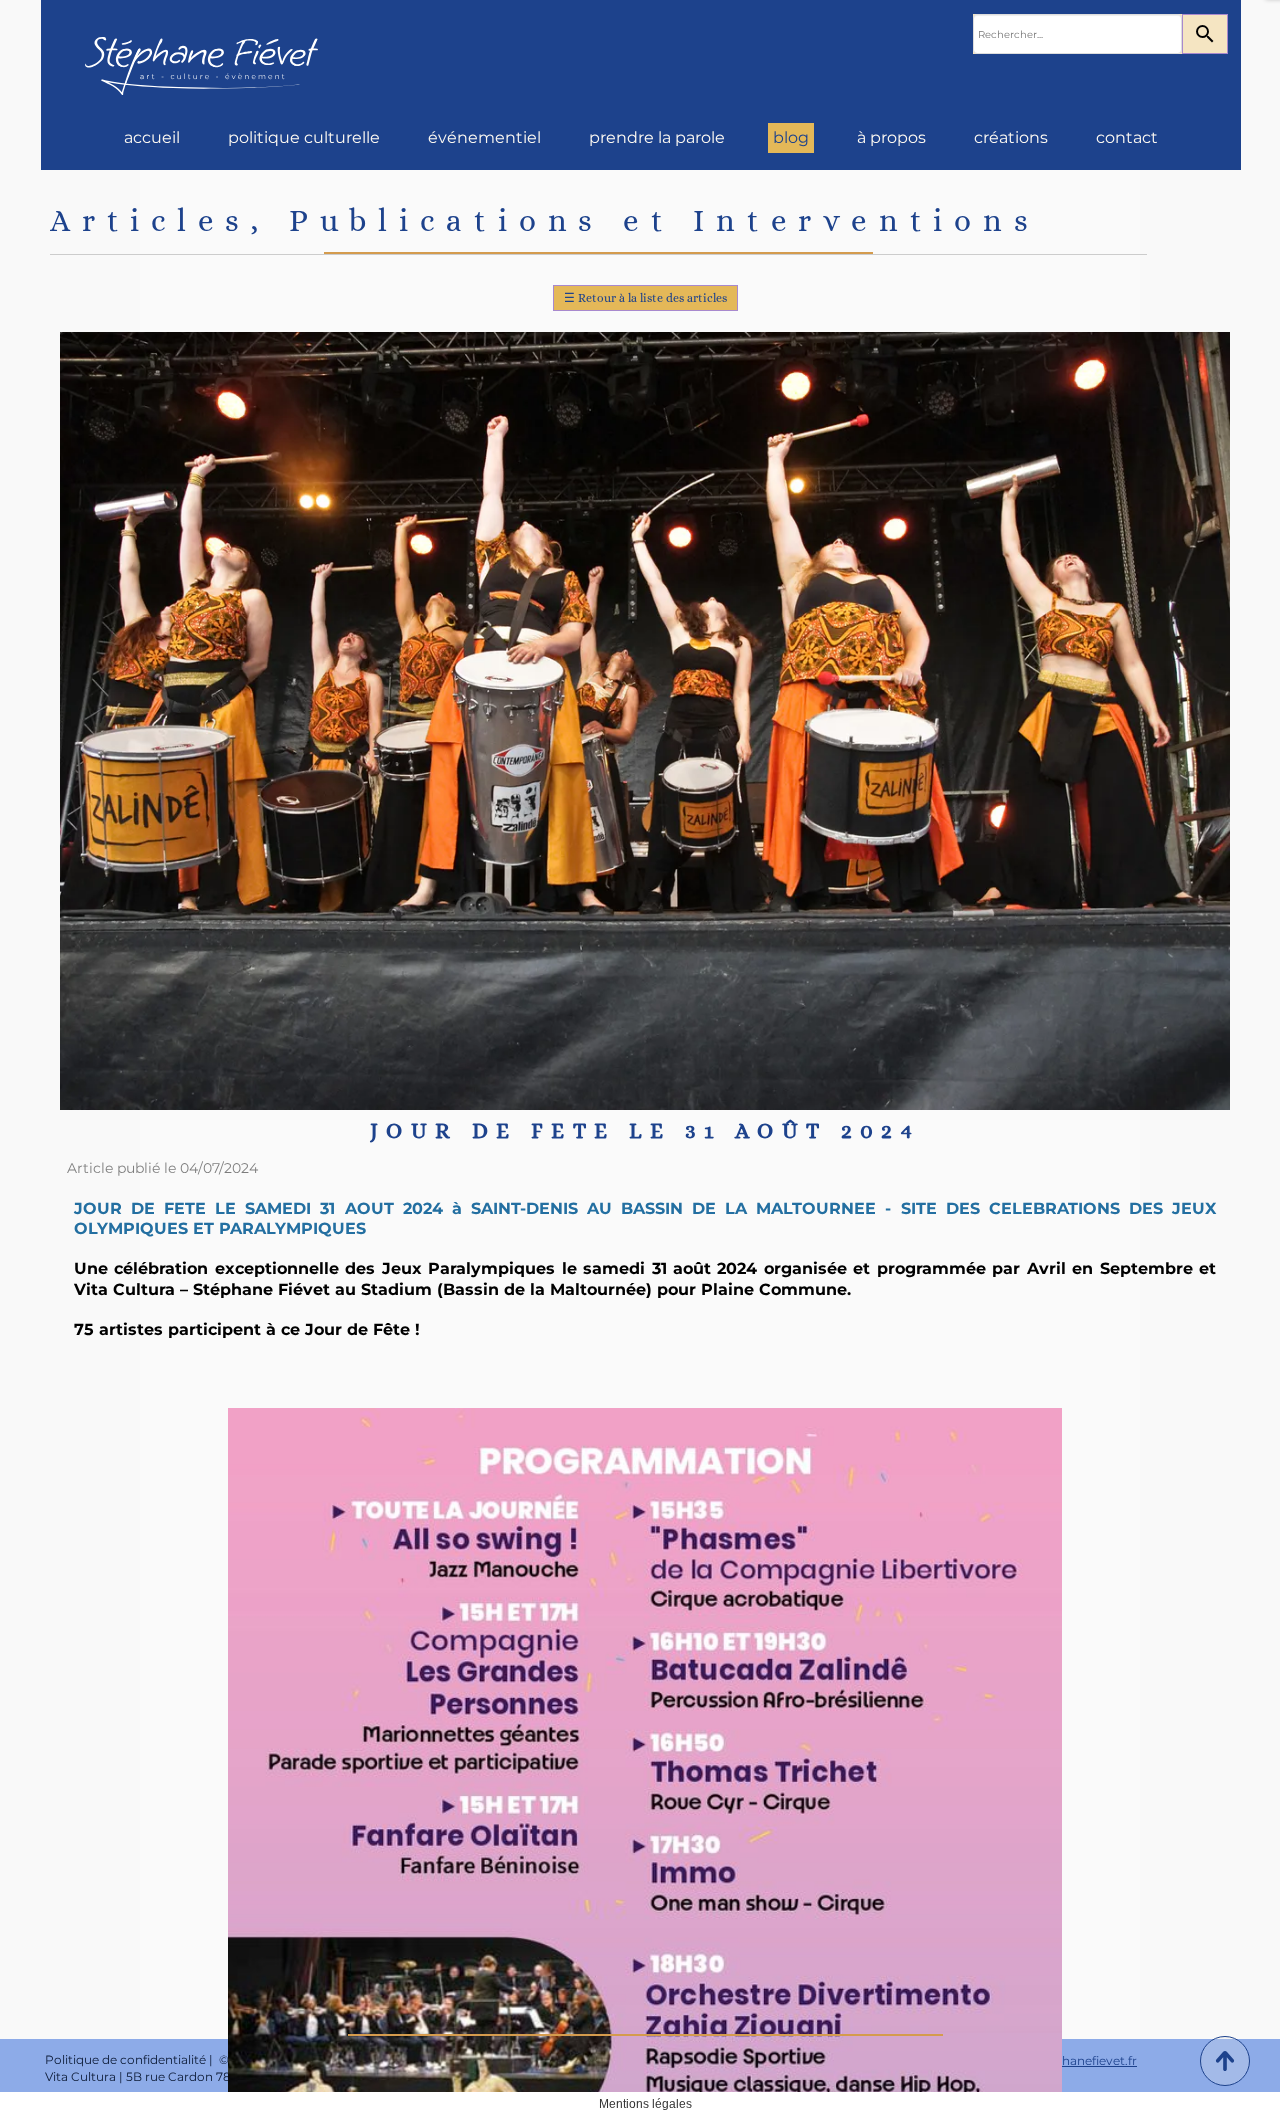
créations (1011, 137)
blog (791, 137)
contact (1127, 137)
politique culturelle (304, 137)
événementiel (484, 137)
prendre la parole (657, 137)
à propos (891, 137)
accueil (152, 137)
